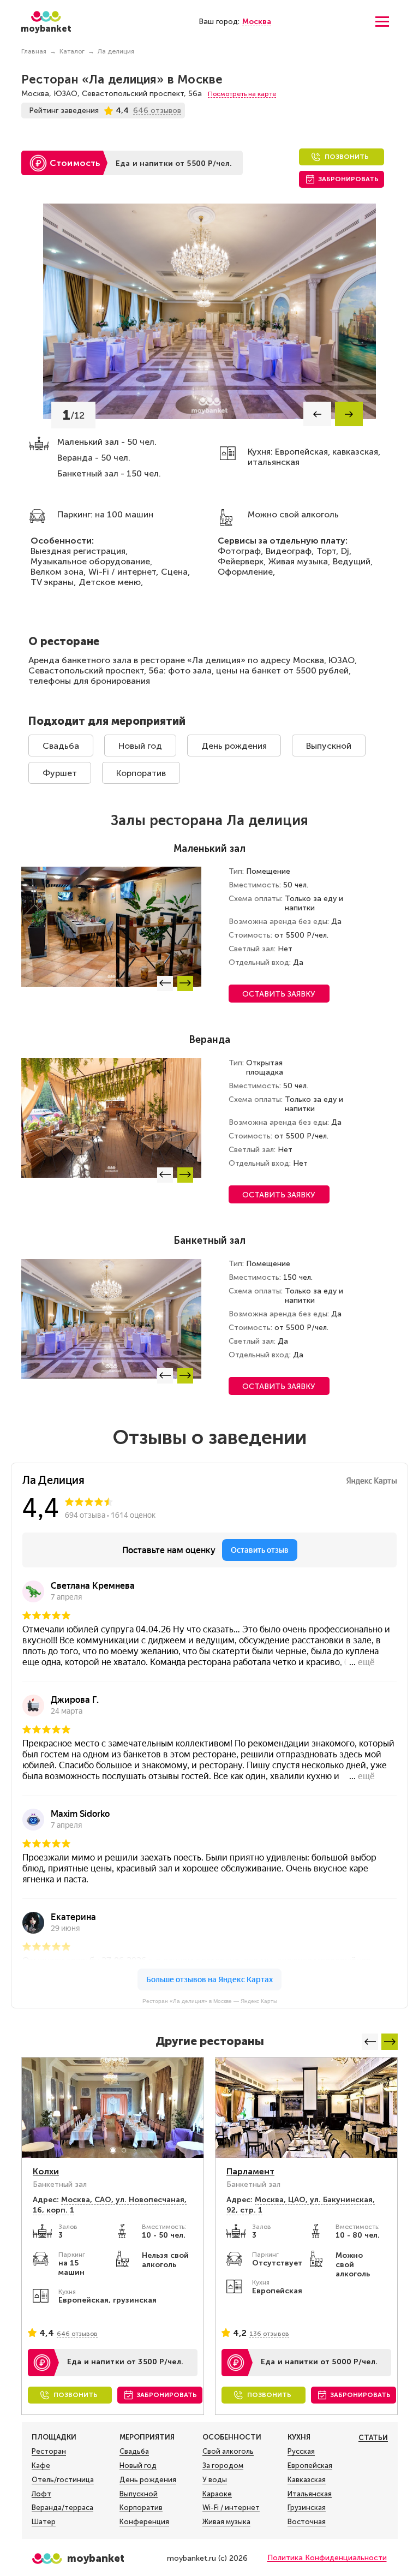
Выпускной (329, 746)
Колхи (46, 2171)
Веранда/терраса (62, 2508)
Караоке (217, 2494)
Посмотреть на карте (242, 94)
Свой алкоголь (228, 2451)
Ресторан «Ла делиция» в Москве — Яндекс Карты (210, 2001)
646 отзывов (77, 2334)
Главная (34, 51)
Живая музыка (226, 2522)
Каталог (72, 51)
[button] (317, 414)
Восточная (307, 2522)
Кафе (41, 2465)
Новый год (140, 746)
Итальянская (310, 2494)
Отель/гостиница (63, 2480)
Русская (301, 2451)
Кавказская (307, 2480)
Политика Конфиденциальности (327, 2558)
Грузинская (307, 2508)
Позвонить (347, 157)
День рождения (234, 746)
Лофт (41, 2494)
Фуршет (60, 773)
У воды (215, 2480)
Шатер (44, 2522)
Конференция (144, 2522)
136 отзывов (269, 2334)
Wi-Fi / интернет (231, 2508)
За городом (223, 2465)
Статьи (373, 2438)
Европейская (310, 2465)
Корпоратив (141, 773)
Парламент (250, 2171)
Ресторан (49, 2451)
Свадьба (61, 746)
